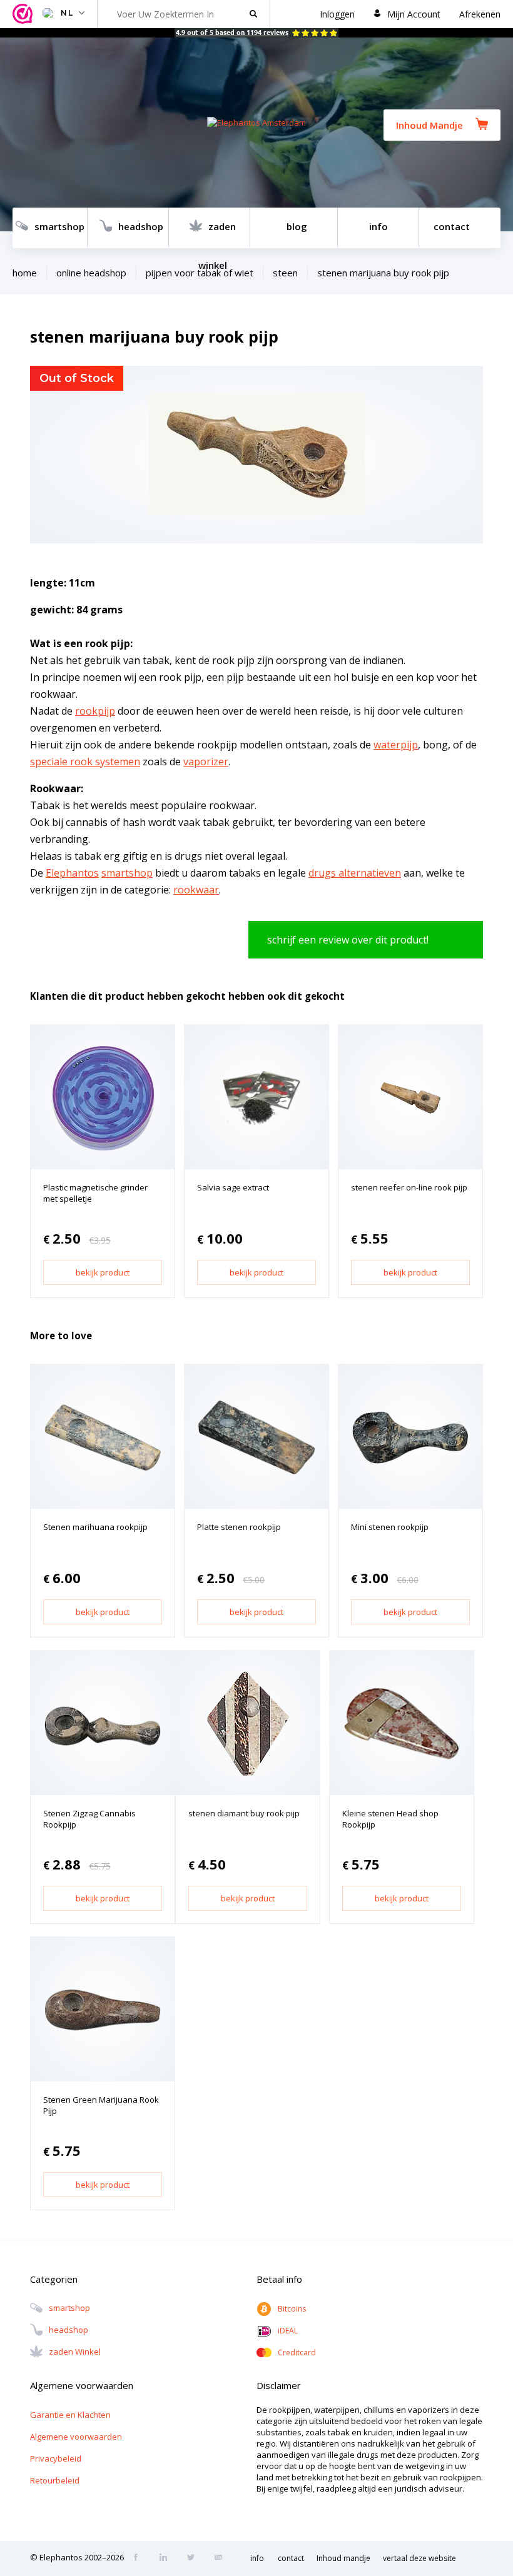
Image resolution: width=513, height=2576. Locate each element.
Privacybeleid (56, 2458)
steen (285, 273)
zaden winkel (217, 234)
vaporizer (206, 762)
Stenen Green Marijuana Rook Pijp (101, 2105)
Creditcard (297, 2352)
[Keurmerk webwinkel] (24, 14)
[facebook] (140, 2558)
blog (297, 226)
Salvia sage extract (233, 1187)
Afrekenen (480, 14)
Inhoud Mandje (429, 125)
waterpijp (396, 745)
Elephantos (72, 873)
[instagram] (167, 2558)
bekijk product (103, 1272)
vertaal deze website (419, 2558)
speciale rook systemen (85, 762)
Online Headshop (91, 273)
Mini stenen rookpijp (390, 1527)
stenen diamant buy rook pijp (244, 1813)
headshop (141, 226)
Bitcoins (292, 2309)
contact (452, 226)
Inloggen (337, 14)
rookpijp (95, 711)
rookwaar (196, 890)
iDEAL (288, 2331)
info (378, 226)
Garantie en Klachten (70, 2415)
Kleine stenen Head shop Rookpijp (390, 1819)
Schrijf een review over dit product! (348, 940)
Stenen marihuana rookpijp (95, 1527)
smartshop (59, 226)
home (25, 273)
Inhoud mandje (343, 2558)
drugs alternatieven (355, 873)
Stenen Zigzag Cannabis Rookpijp (89, 1819)
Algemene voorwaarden (76, 2437)
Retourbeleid (55, 2480)
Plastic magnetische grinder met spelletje (95, 1193)
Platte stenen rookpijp (239, 1527)
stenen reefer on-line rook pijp (409, 1187)
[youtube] (222, 2558)
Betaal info (279, 2279)
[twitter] (195, 2558)
